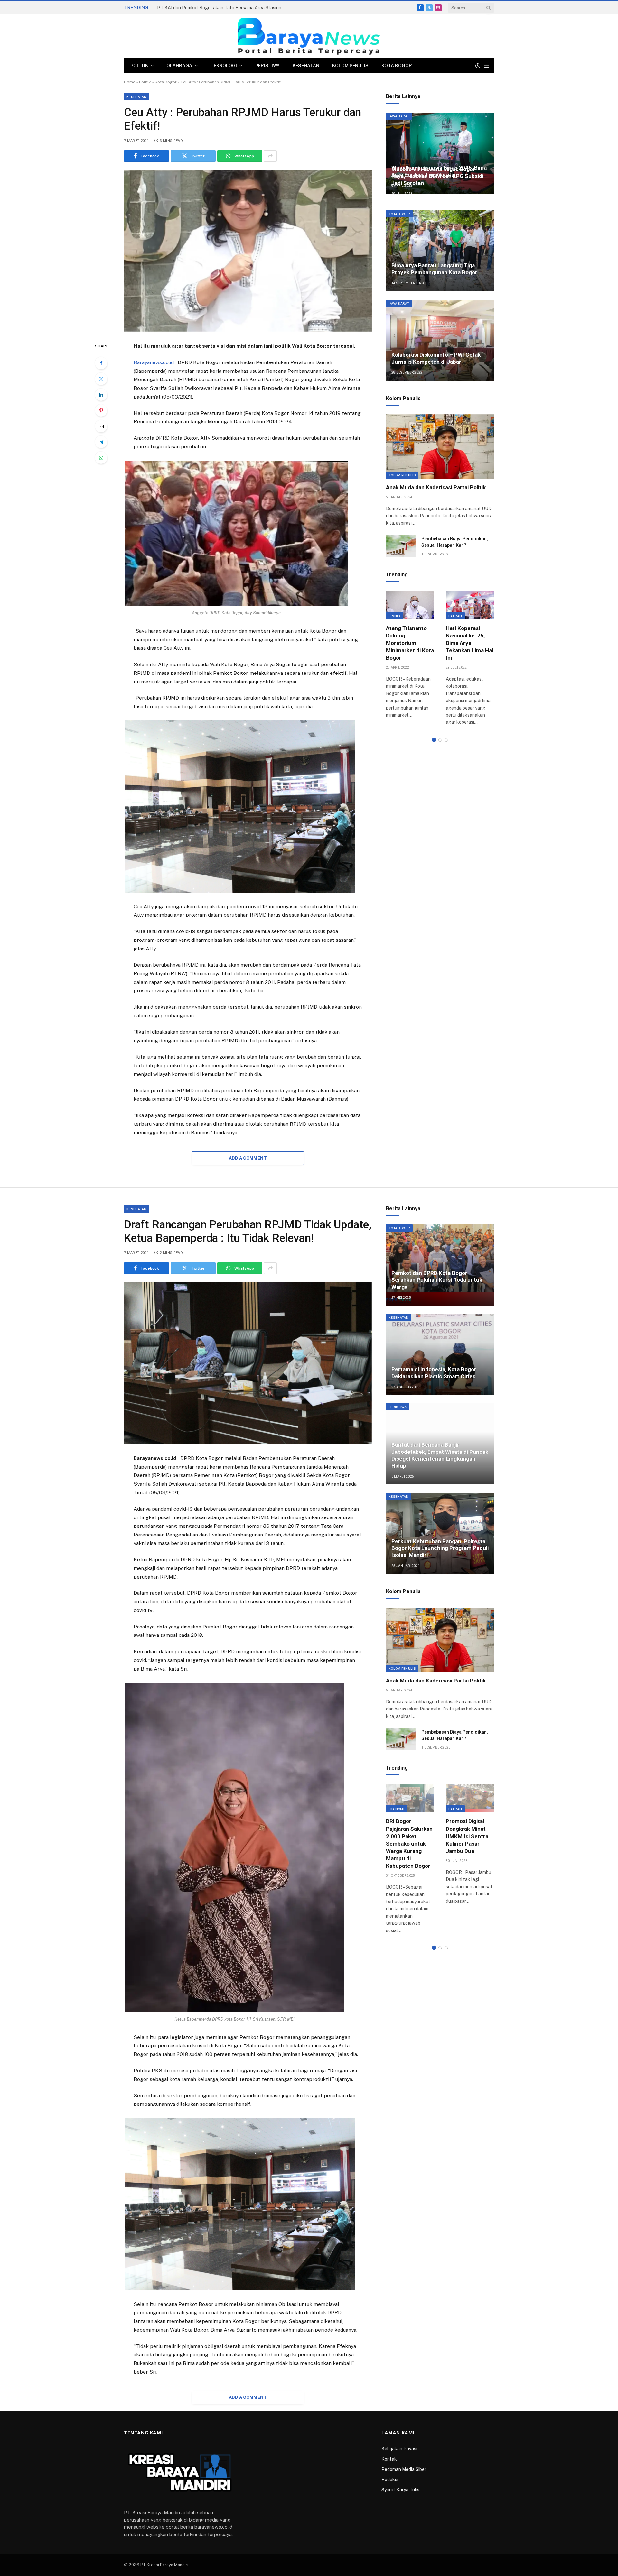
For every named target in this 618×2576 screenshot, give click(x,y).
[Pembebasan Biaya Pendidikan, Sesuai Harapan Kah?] (401, 546)
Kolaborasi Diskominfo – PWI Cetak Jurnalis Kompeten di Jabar (436, 358)
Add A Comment (248, 1158)
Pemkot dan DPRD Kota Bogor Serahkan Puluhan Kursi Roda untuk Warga (437, 1280)
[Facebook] (101, 363)
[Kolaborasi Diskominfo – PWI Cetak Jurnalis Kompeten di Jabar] (440, 340)
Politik (139, 66)
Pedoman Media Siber (404, 2469)
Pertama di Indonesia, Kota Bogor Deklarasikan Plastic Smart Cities (434, 1373)
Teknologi (224, 66)
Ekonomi (396, 1809)
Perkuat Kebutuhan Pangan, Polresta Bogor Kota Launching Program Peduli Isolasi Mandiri (440, 1548)
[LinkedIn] (101, 395)
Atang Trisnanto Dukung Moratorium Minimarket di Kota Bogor (410, 643)
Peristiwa (267, 66)
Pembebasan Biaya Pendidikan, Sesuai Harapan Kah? (455, 542)
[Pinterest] (101, 410)
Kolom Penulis (350, 66)
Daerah (455, 616)
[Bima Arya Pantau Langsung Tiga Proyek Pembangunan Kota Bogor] (440, 251)
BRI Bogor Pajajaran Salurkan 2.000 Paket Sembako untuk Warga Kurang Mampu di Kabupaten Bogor (409, 1843)
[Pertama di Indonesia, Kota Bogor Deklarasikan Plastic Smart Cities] (440, 1354)
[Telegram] (101, 442)
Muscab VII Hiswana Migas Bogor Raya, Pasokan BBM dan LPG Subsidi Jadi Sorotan (437, 176)
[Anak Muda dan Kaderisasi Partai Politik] (440, 446)
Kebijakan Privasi (399, 2449)
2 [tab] (440, 740)
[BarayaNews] (309, 36)
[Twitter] (101, 379)
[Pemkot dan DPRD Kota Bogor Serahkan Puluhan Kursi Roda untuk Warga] (440, 1265)
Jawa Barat (399, 116)
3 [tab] (446, 740)
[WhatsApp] (101, 458)
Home (130, 82)
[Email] (101, 426)
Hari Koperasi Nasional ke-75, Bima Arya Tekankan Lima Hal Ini (469, 643)
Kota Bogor (397, 66)
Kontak (389, 2459)
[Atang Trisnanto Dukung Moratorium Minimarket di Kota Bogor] (410, 605)
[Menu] (487, 66)
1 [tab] (434, 740)
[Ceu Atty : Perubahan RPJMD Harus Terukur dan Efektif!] (248, 251)
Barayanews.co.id (154, 362)
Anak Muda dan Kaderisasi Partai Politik (436, 487)
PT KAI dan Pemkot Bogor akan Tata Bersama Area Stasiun (219, 8)
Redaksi (390, 2480)
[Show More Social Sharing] (270, 156)
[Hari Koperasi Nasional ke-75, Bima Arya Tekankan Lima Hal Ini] (470, 605)
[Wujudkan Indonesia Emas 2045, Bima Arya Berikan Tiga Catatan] (440, 153)
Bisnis (394, 616)
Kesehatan (306, 66)
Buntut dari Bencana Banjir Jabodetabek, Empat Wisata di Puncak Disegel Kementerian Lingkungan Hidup (440, 1455)
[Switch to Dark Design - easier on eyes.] (478, 66)
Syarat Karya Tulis (400, 2490)
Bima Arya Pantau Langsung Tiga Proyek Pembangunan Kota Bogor (434, 269)
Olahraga (179, 66)
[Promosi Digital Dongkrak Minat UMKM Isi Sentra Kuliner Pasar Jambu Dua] (470, 1798)
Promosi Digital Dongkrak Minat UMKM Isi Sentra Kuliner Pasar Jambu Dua (467, 1836)
